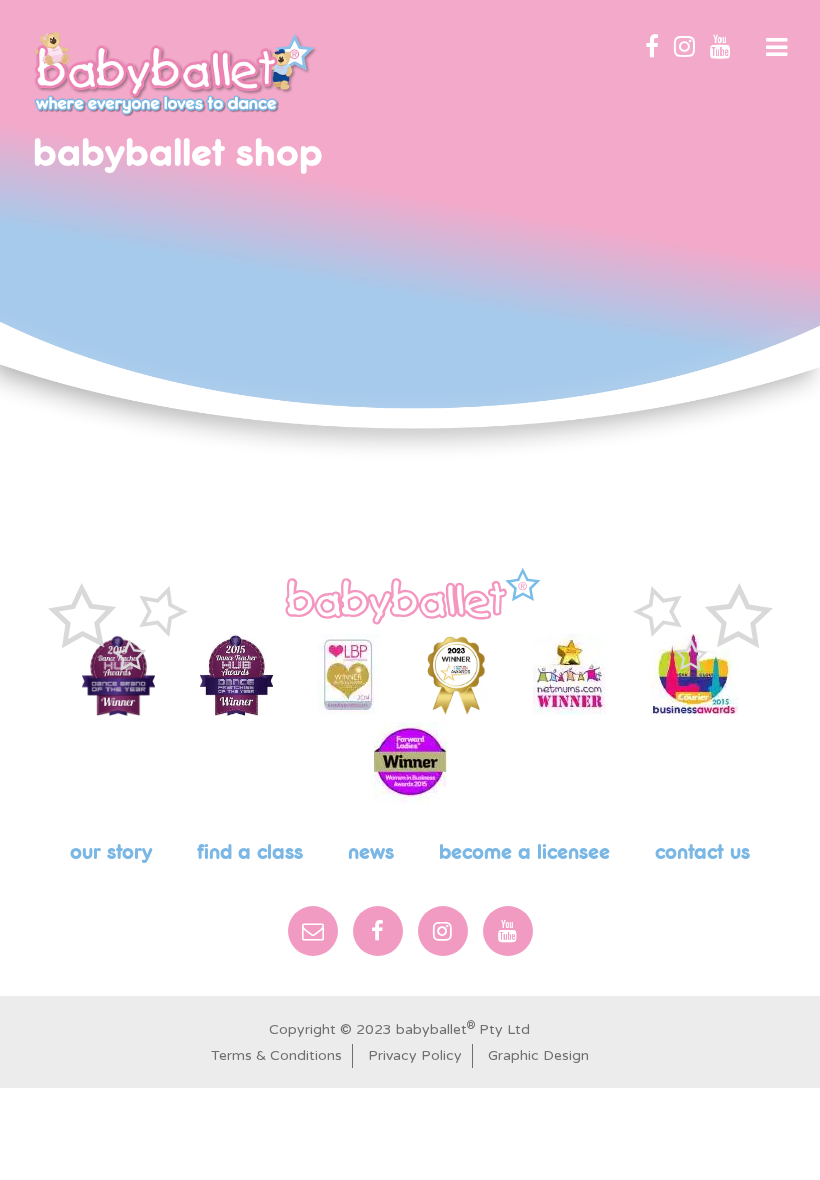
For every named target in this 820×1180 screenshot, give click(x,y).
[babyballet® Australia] (175, 73)
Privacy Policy (415, 1055)
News (371, 853)
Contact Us (702, 853)
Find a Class (250, 853)
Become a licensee (524, 853)
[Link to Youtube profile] (720, 48)
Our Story (111, 853)
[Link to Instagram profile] (684, 48)
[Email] (313, 931)
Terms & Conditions (276, 1055)
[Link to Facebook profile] (652, 48)
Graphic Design (538, 1055)
